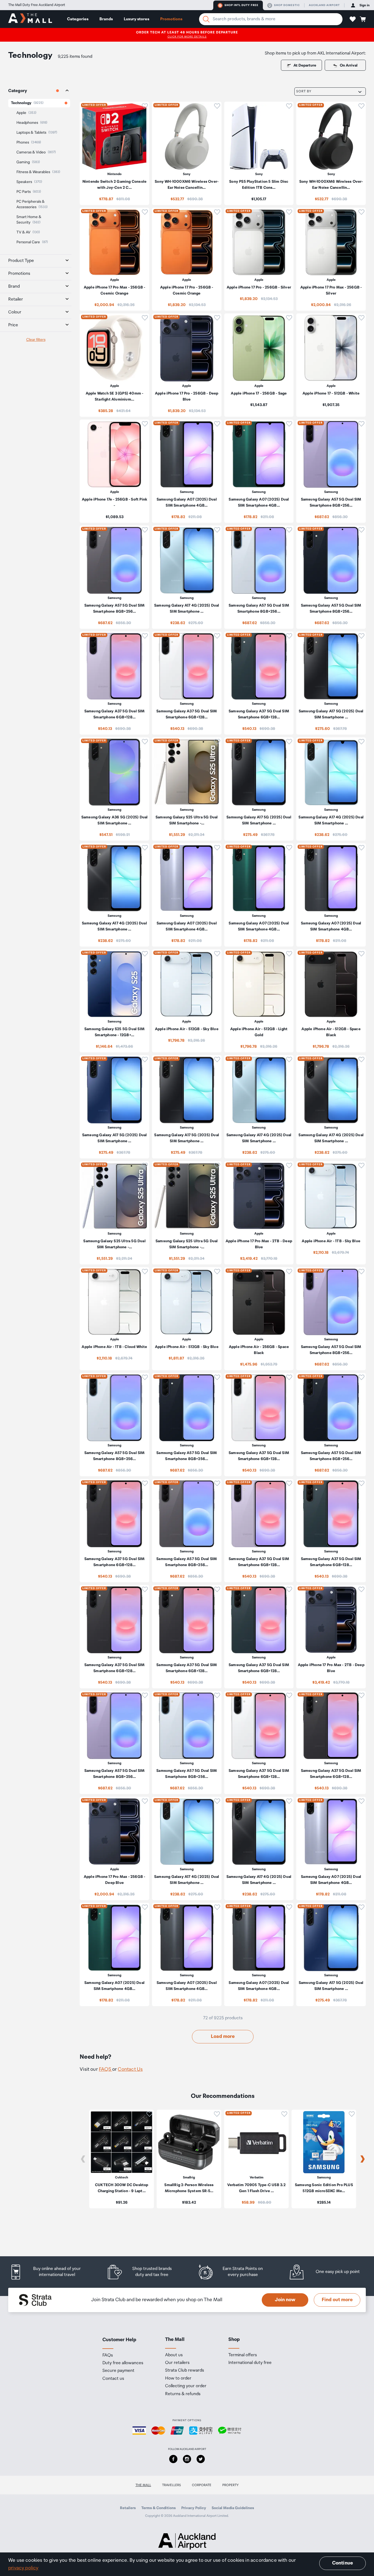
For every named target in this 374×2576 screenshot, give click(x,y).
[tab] (36, 91)
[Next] (363, 2159)
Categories (78, 19)
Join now (285, 2300)
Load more (223, 2037)
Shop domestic (287, 5)
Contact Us (130, 2069)
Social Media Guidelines (233, 2508)
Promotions (171, 19)
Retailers (128, 2508)
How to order (178, 2378)
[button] (353, 19)
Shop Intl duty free (241, 5)
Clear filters (36, 340)
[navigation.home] (30, 19)
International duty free (250, 2363)
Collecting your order (186, 2386)
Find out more (337, 2300)
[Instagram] (187, 2459)
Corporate (202, 2485)
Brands (106, 19)
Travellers (172, 2485)
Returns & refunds (183, 2394)
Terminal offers (243, 2355)
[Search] (206, 19)
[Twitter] (201, 2459)
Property (231, 2485)
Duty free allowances (123, 2363)
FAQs (108, 2355)
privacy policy (23, 2568)
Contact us (113, 2379)
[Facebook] (173, 2459)
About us (174, 2355)
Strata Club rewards (185, 2371)
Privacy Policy (194, 2508)
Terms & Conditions (159, 2508)
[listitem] (114, 153)
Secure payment (118, 2371)
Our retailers (177, 2363)
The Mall (143, 2485)
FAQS (106, 2069)
